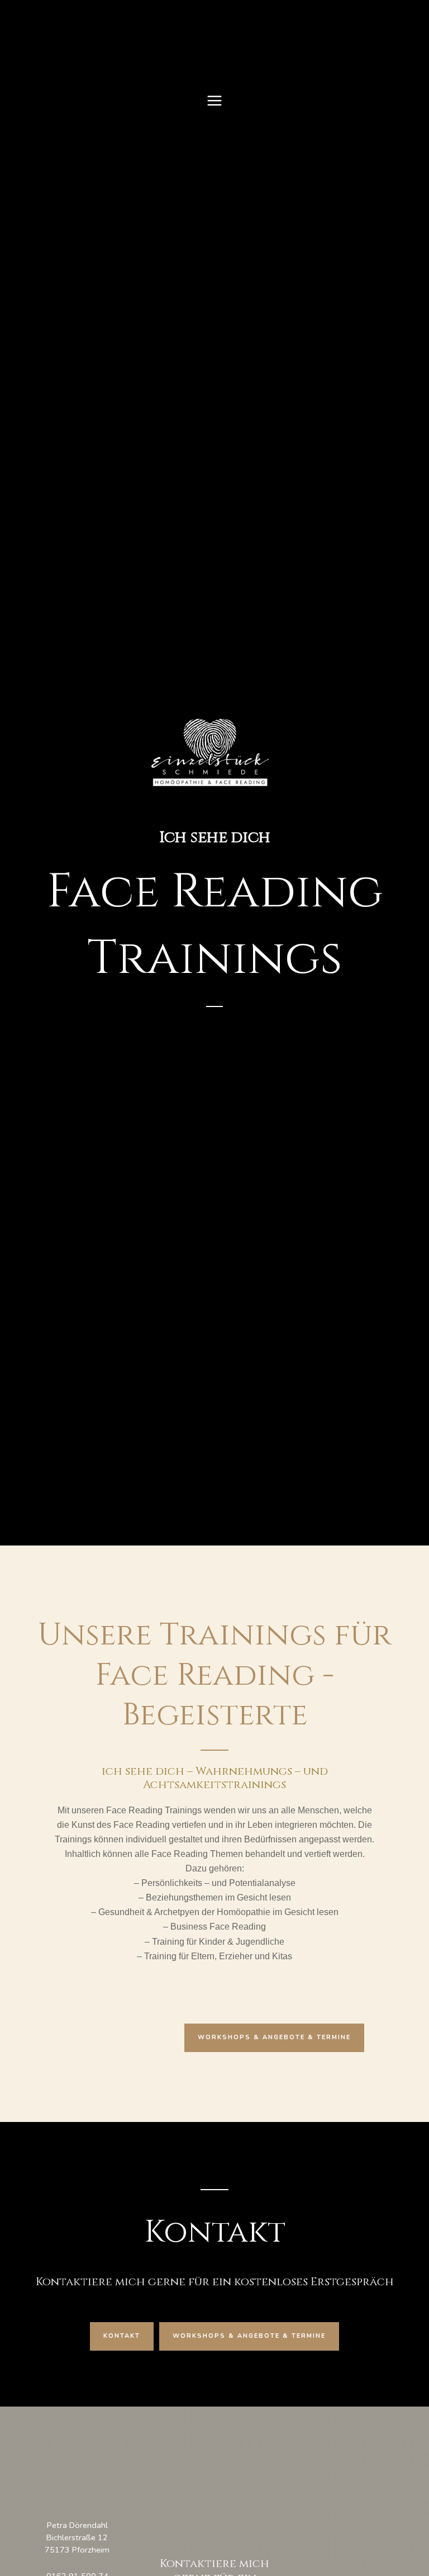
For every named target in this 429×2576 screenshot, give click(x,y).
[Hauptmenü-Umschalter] (214, 101)
